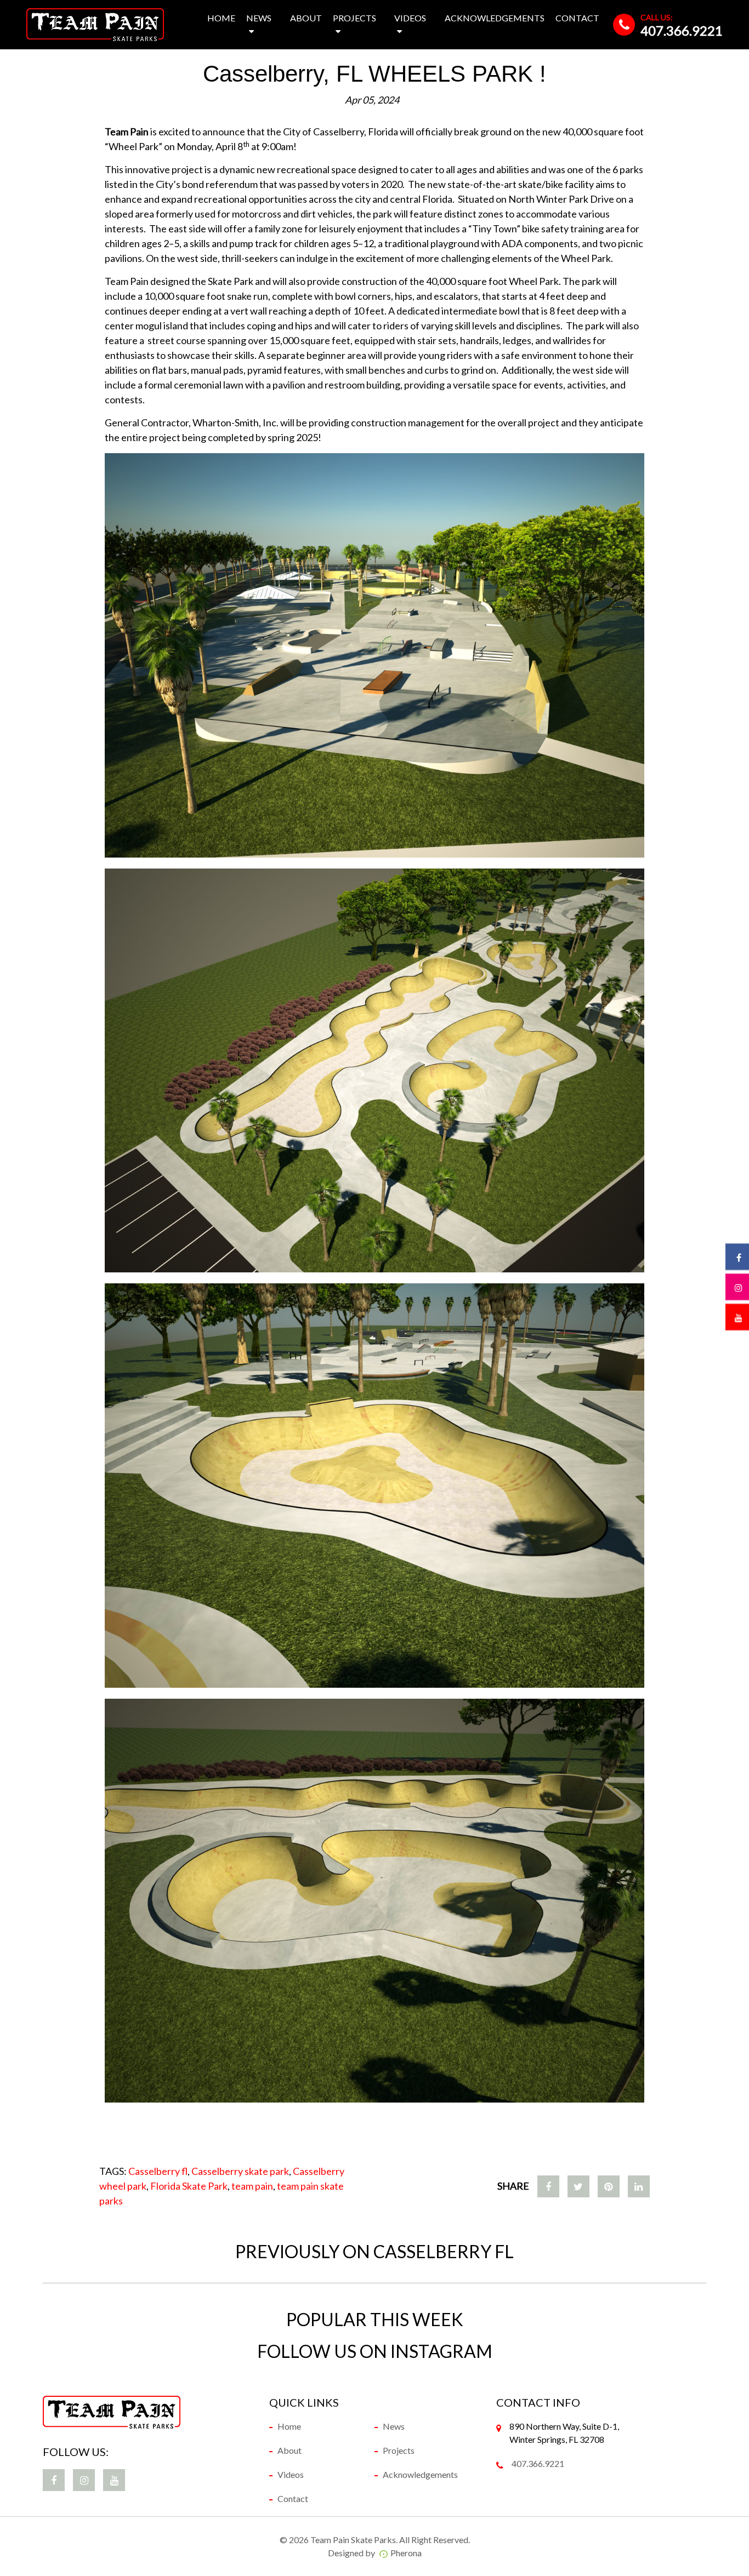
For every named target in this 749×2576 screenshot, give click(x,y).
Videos (410, 18)
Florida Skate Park (189, 2186)
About (306, 18)
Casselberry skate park (240, 2171)
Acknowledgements (495, 18)
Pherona (406, 2553)
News (259, 18)
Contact (577, 18)
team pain (252, 2186)
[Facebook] (548, 2186)
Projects (354, 18)
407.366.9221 (682, 30)
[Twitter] (578, 2186)
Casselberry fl (158, 2171)
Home (221, 18)
